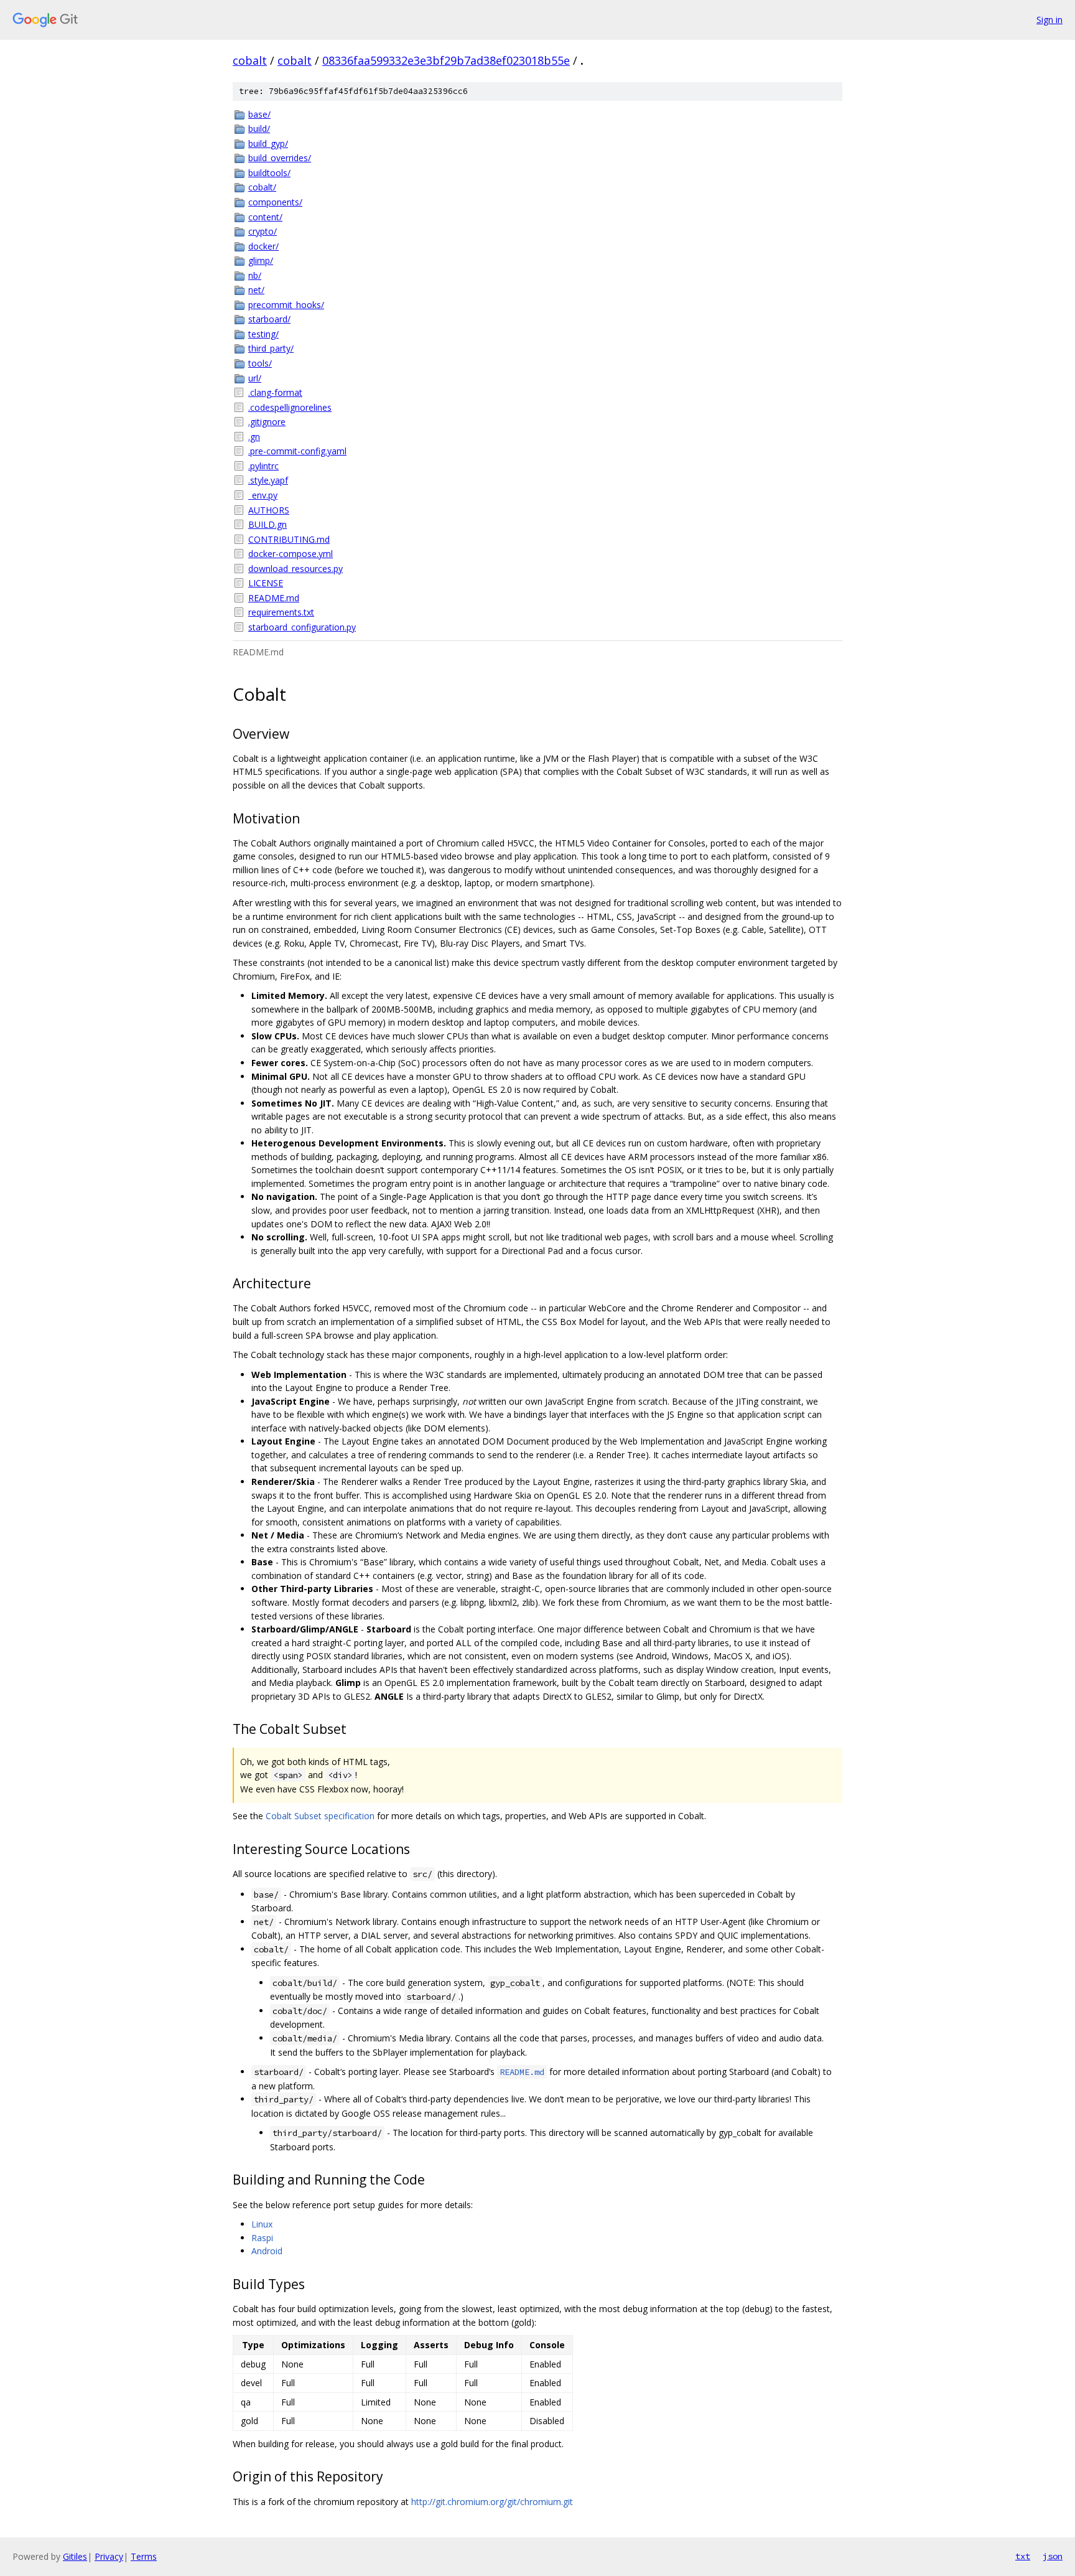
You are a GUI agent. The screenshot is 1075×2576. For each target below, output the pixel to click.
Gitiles (75, 2556)
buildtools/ (269, 173)
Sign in (1049, 20)
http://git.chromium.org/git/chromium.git (492, 2502)
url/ (255, 378)
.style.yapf (268, 480)
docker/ (263, 246)
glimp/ (261, 260)
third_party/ (271, 348)
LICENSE (266, 583)
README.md (274, 598)
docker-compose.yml (291, 554)
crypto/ (263, 231)
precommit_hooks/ (286, 305)
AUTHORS (269, 510)
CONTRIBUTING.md (289, 539)
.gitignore (267, 422)
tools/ (260, 363)
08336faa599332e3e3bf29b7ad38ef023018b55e (446, 60)
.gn (254, 437)
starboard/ (269, 319)
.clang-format (275, 392)
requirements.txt (281, 612)
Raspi (262, 2238)
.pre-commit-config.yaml (297, 451)
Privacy (109, 2556)
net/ (256, 290)
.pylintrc (263, 466)
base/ (259, 114)
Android (267, 2251)
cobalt (250, 60)
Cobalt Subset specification (320, 1816)
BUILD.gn (268, 524)
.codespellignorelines (290, 407)
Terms (144, 2556)
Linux (262, 2224)
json (1053, 2556)
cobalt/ (262, 187)
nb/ (255, 275)
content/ (265, 217)
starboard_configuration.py (302, 627)
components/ (275, 202)
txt (1023, 2556)
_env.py (263, 495)
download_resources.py (296, 569)
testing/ (263, 334)
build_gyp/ (268, 143)
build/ (259, 129)
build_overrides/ (280, 158)
